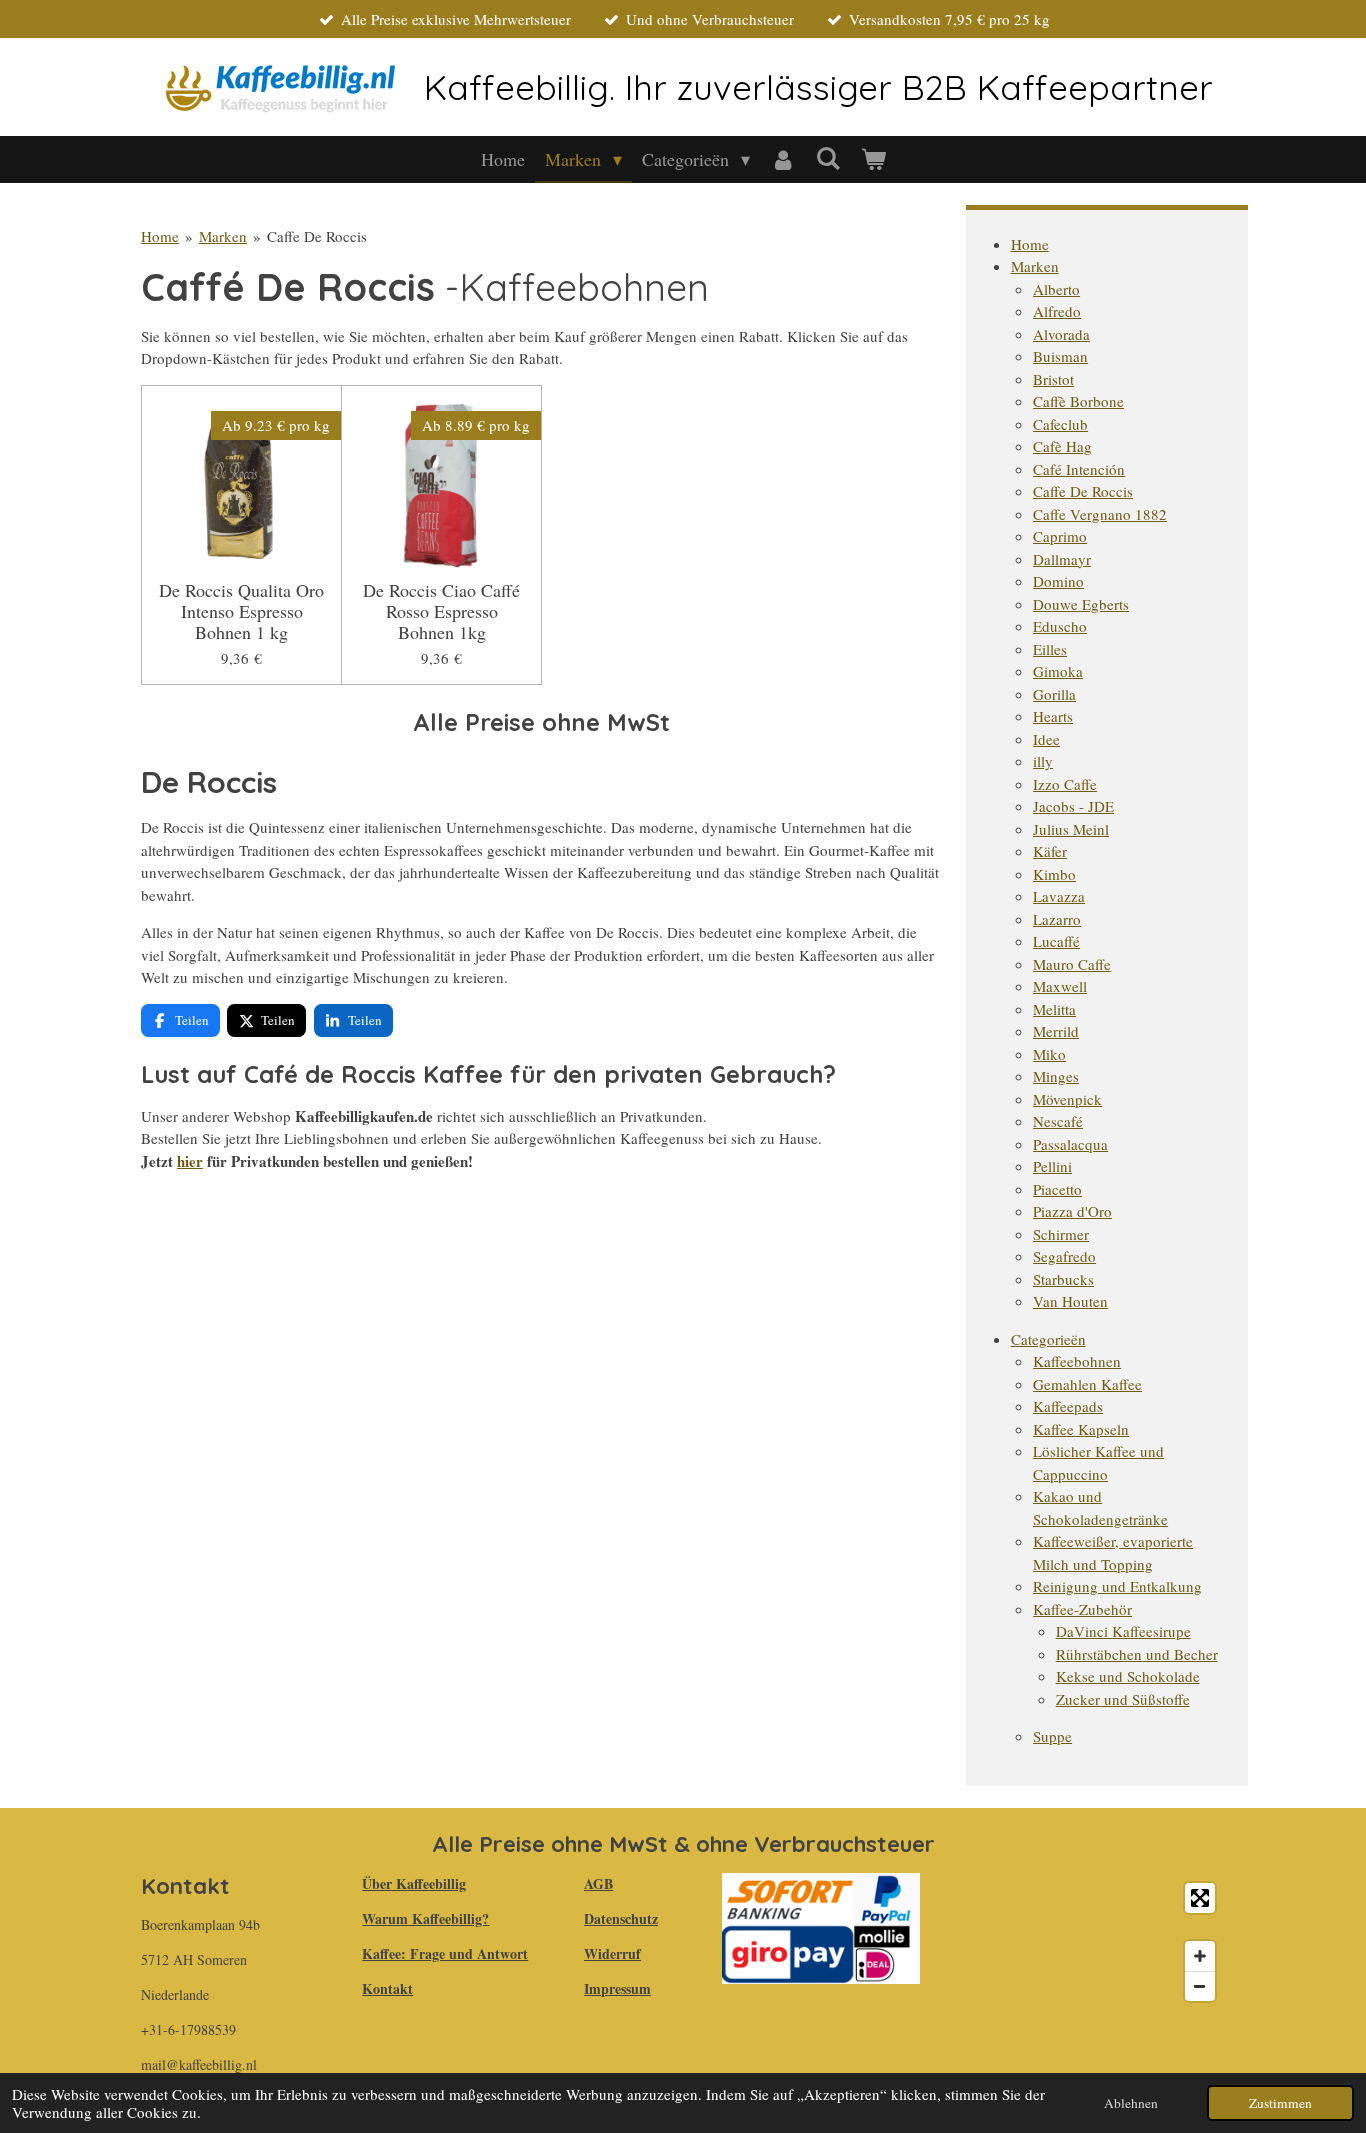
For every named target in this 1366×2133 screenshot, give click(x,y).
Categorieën (1048, 1339)
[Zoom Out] (1200, 1986)
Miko (1049, 1054)
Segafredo (1064, 1256)
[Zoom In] (1200, 1956)
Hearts (1053, 716)
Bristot (1053, 379)
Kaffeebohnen (1077, 1361)
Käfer (1050, 851)
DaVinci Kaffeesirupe (1123, 1631)
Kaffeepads (1068, 1406)
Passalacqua (1070, 1144)
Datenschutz (621, 1918)
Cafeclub (1060, 424)
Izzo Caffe (1065, 784)
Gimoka (1058, 671)
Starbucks (1063, 1279)
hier (190, 1161)
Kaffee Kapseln (1081, 1429)
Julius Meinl (1071, 829)
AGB (598, 1883)
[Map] (1084, 1942)
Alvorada (1061, 334)
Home (160, 236)
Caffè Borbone (1078, 401)
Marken (223, 236)
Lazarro (1057, 919)
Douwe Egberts (1081, 604)
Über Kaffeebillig (414, 1883)
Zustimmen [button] (1280, 2103)
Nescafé (1058, 1121)
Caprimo (1060, 536)
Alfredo (1057, 311)
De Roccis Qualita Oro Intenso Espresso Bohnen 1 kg (241, 611)
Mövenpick (1067, 1099)
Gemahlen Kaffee (1087, 1384)
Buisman (1060, 356)
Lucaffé (1056, 941)
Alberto (1056, 289)
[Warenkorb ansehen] (872, 159)
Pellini (1052, 1166)
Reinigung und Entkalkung (1117, 1586)
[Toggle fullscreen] (1200, 1898)
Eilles (1050, 649)
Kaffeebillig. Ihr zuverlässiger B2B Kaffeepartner (818, 87)
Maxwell (1060, 986)
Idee (1046, 739)
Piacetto (1057, 1189)
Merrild (1056, 1031)
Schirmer (1061, 1234)
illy (1043, 761)
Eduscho (1060, 626)
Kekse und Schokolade (1128, 1676)
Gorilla (1054, 694)
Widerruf (612, 1953)
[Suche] (827, 158)
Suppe (1052, 1736)
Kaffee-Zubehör (1082, 1609)
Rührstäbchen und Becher (1137, 1654)
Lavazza (1059, 896)
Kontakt (387, 1988)
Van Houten (1070, 1301)
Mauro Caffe (1072, 964)
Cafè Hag (1062, 446)
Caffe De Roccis (317, 236)
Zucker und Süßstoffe (1123, 1699)
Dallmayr (1062, 559)
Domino (1058, 581)
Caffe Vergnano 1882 (1100, 514)
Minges (1056, 1076)
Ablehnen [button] (1131, 2103)
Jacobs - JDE (1073, 806)
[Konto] (782, 159)
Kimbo (1054, 874)
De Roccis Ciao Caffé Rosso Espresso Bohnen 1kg (441, 611)
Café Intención (1079, 469)
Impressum (617, 1988)
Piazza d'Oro (1072, 1211)
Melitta (1054, 1009)
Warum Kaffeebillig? (425, 1918)
